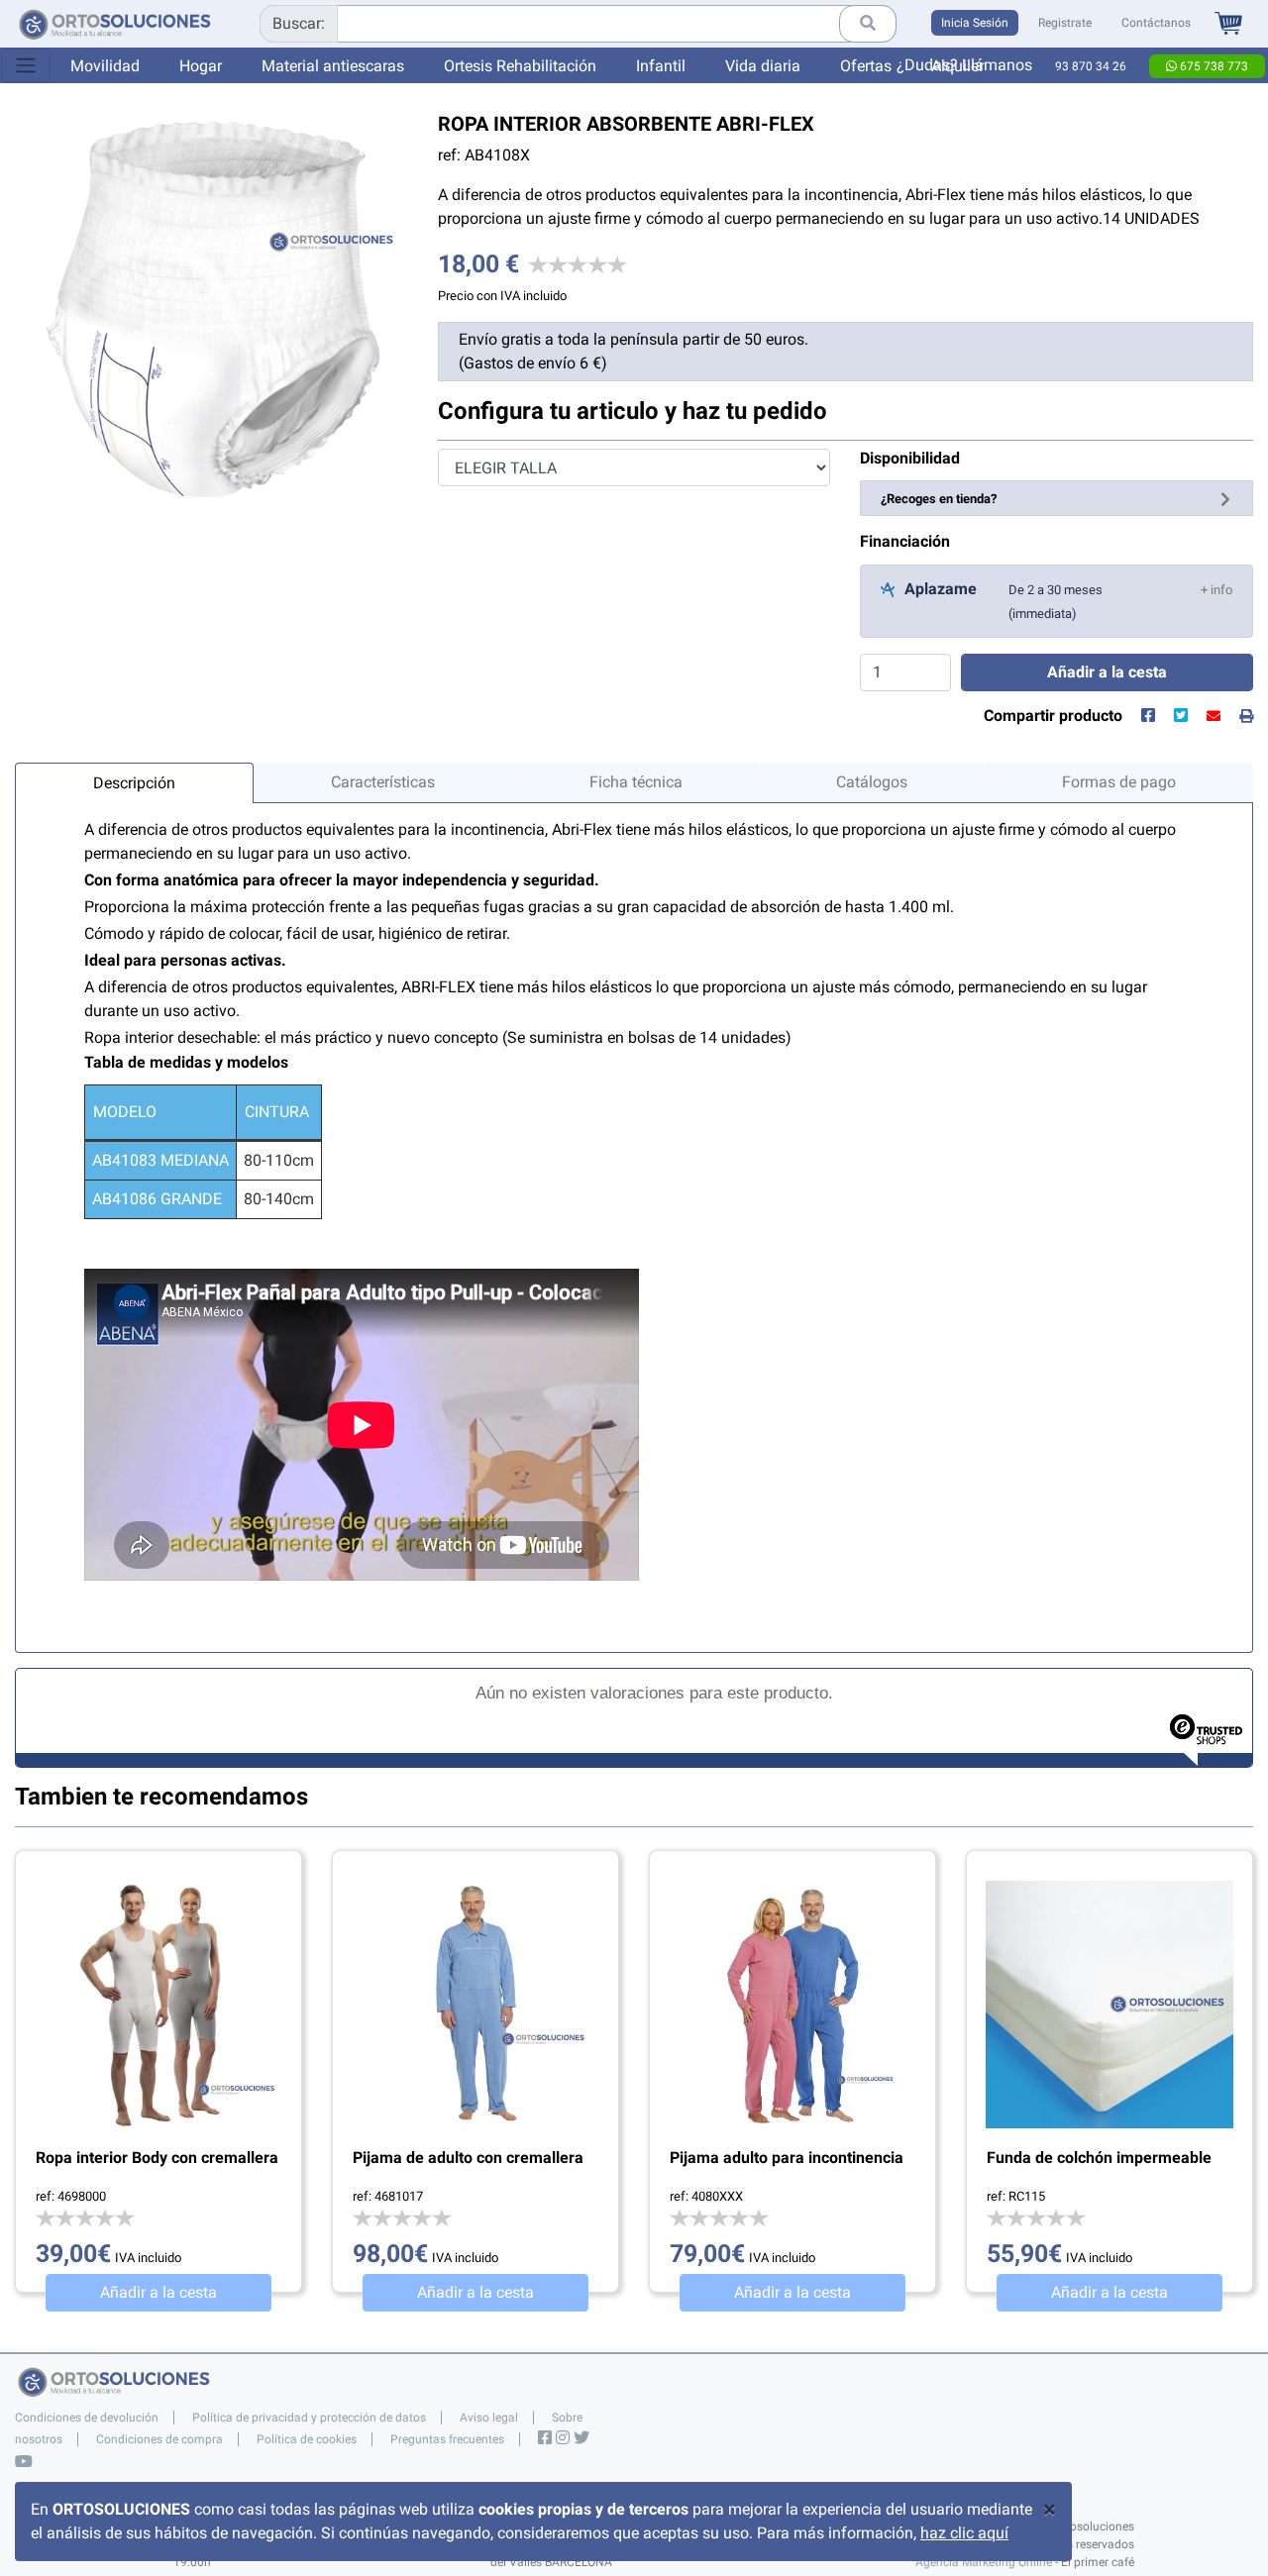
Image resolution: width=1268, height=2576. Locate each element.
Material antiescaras (333, 66)
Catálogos (872, 782)
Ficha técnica (636, 782)
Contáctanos (1156, 23)
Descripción (134, 783)
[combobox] (578, 24)
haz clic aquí (964, 2533)
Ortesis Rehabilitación (520, 66)
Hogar (201, 66)
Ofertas (866, 66)
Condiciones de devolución (87, 2418)
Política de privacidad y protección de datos (309, 2418)
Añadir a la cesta (158, 2292)
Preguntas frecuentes (447, 2439)
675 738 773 (1213, 66)
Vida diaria (763, 66)
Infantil (661, 66)
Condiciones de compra (159, 2439)
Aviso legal (489, 2418)
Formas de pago (1119, 782)
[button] (1216, 589)
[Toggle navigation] (26, 65)
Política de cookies (307, 2439)
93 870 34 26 (1091, 66)
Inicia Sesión (975, 23)
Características (383, 782)
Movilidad (105, 66)
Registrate (1065, 23)
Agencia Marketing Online (984, 2562)
